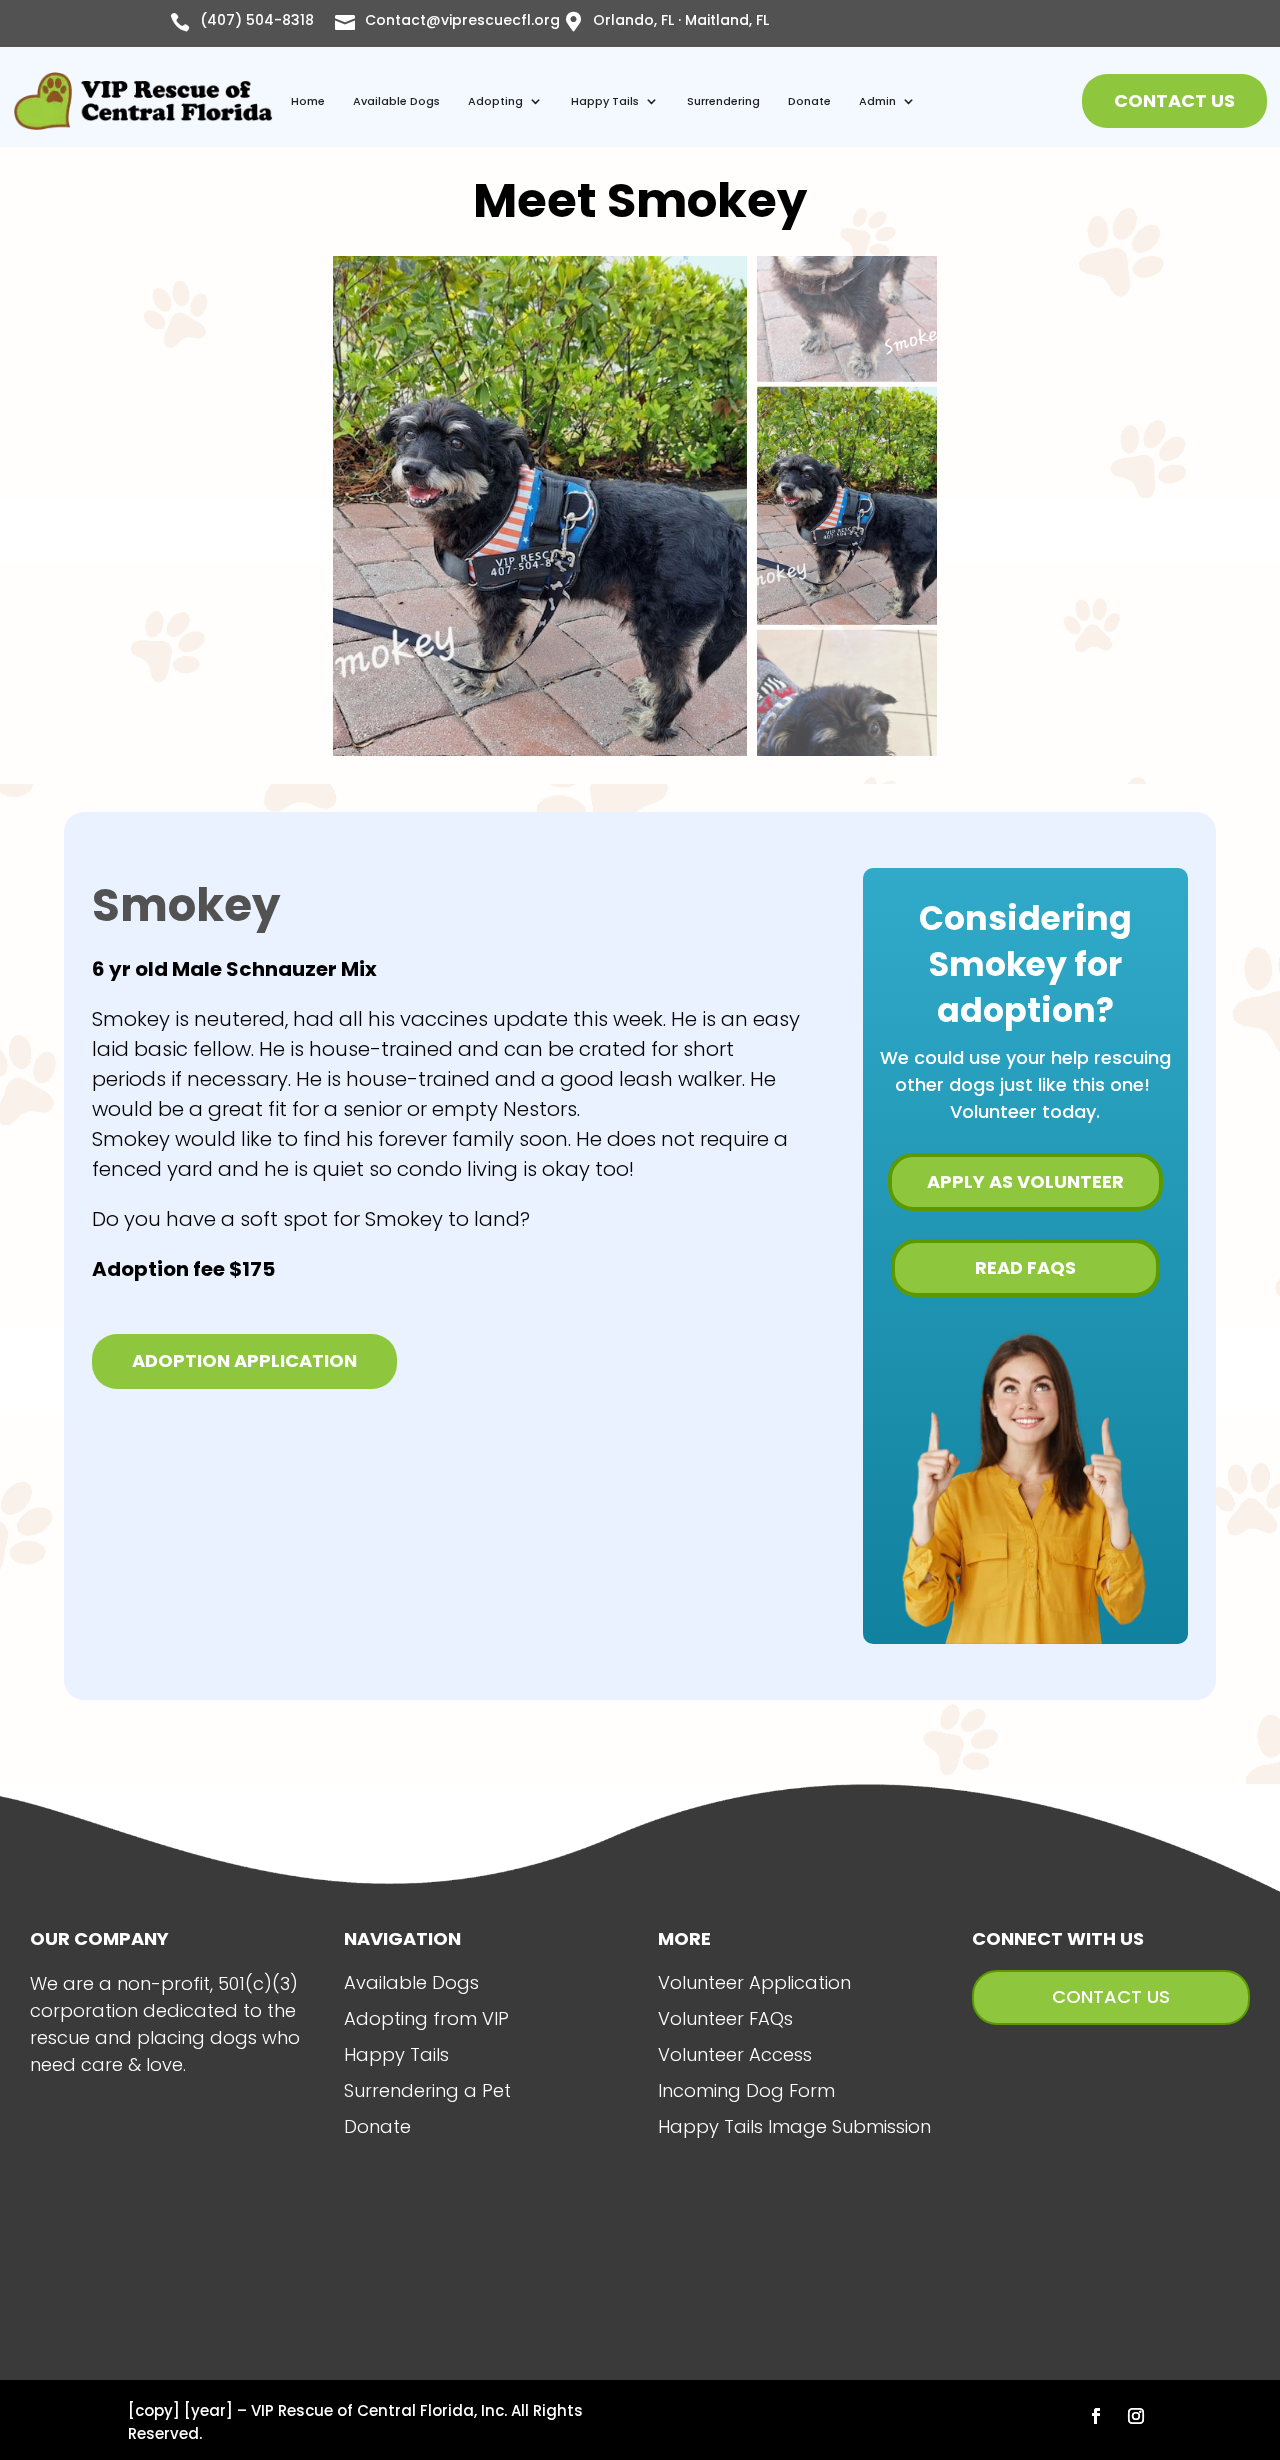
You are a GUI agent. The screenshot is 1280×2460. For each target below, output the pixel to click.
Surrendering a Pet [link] (427, 2090)
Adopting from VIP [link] (426, 2018)
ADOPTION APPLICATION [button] (244, 1360)
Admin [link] (877, 101)
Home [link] (308, 101)
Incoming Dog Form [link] (746, 2090)
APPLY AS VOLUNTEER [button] (1025, 1181)
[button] (1096, 2416)
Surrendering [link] (723, 101)
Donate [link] (809, 101)
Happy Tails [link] (605, 101)
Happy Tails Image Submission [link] (794, 2126)
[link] (143, 101)
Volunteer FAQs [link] (725, 2018)
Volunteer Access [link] (735, 2054)
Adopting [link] (495, 101)
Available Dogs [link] (396, 101)
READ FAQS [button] (1025, 1267)
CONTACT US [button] (1174, 100)
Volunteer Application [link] (754, 1982)
